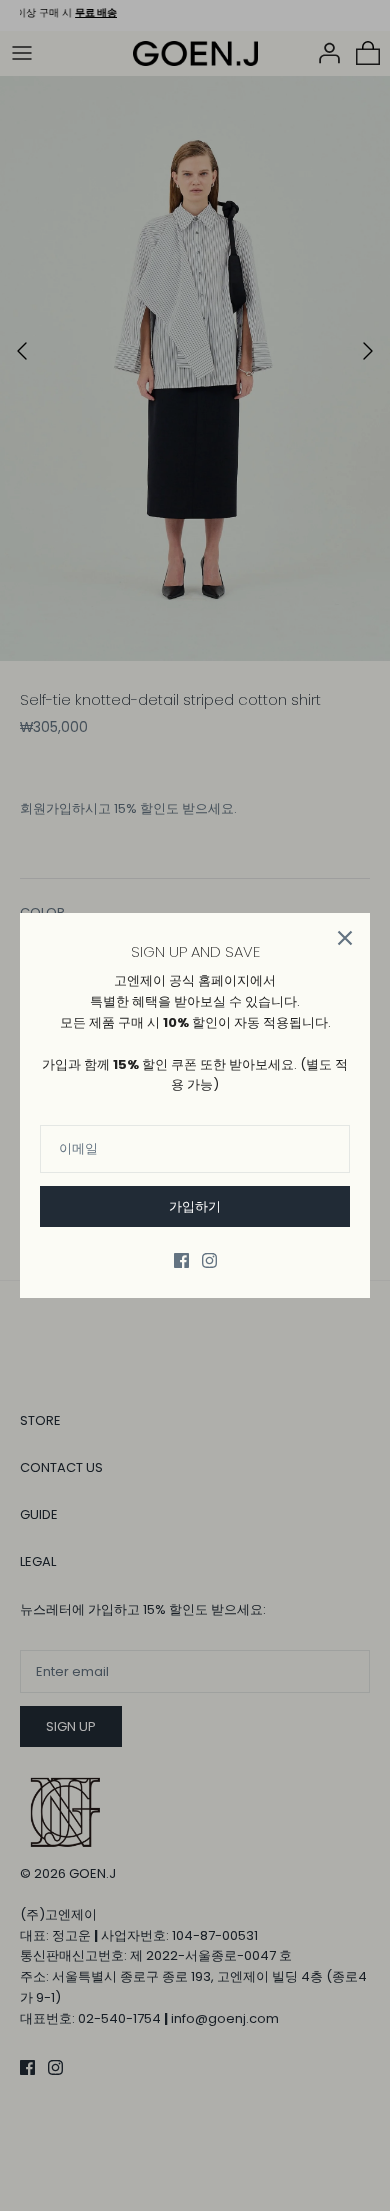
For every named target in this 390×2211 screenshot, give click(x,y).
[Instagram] (209, 1260)
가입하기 (195, 1206)
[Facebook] (181, 1260)
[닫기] (345, 938)
